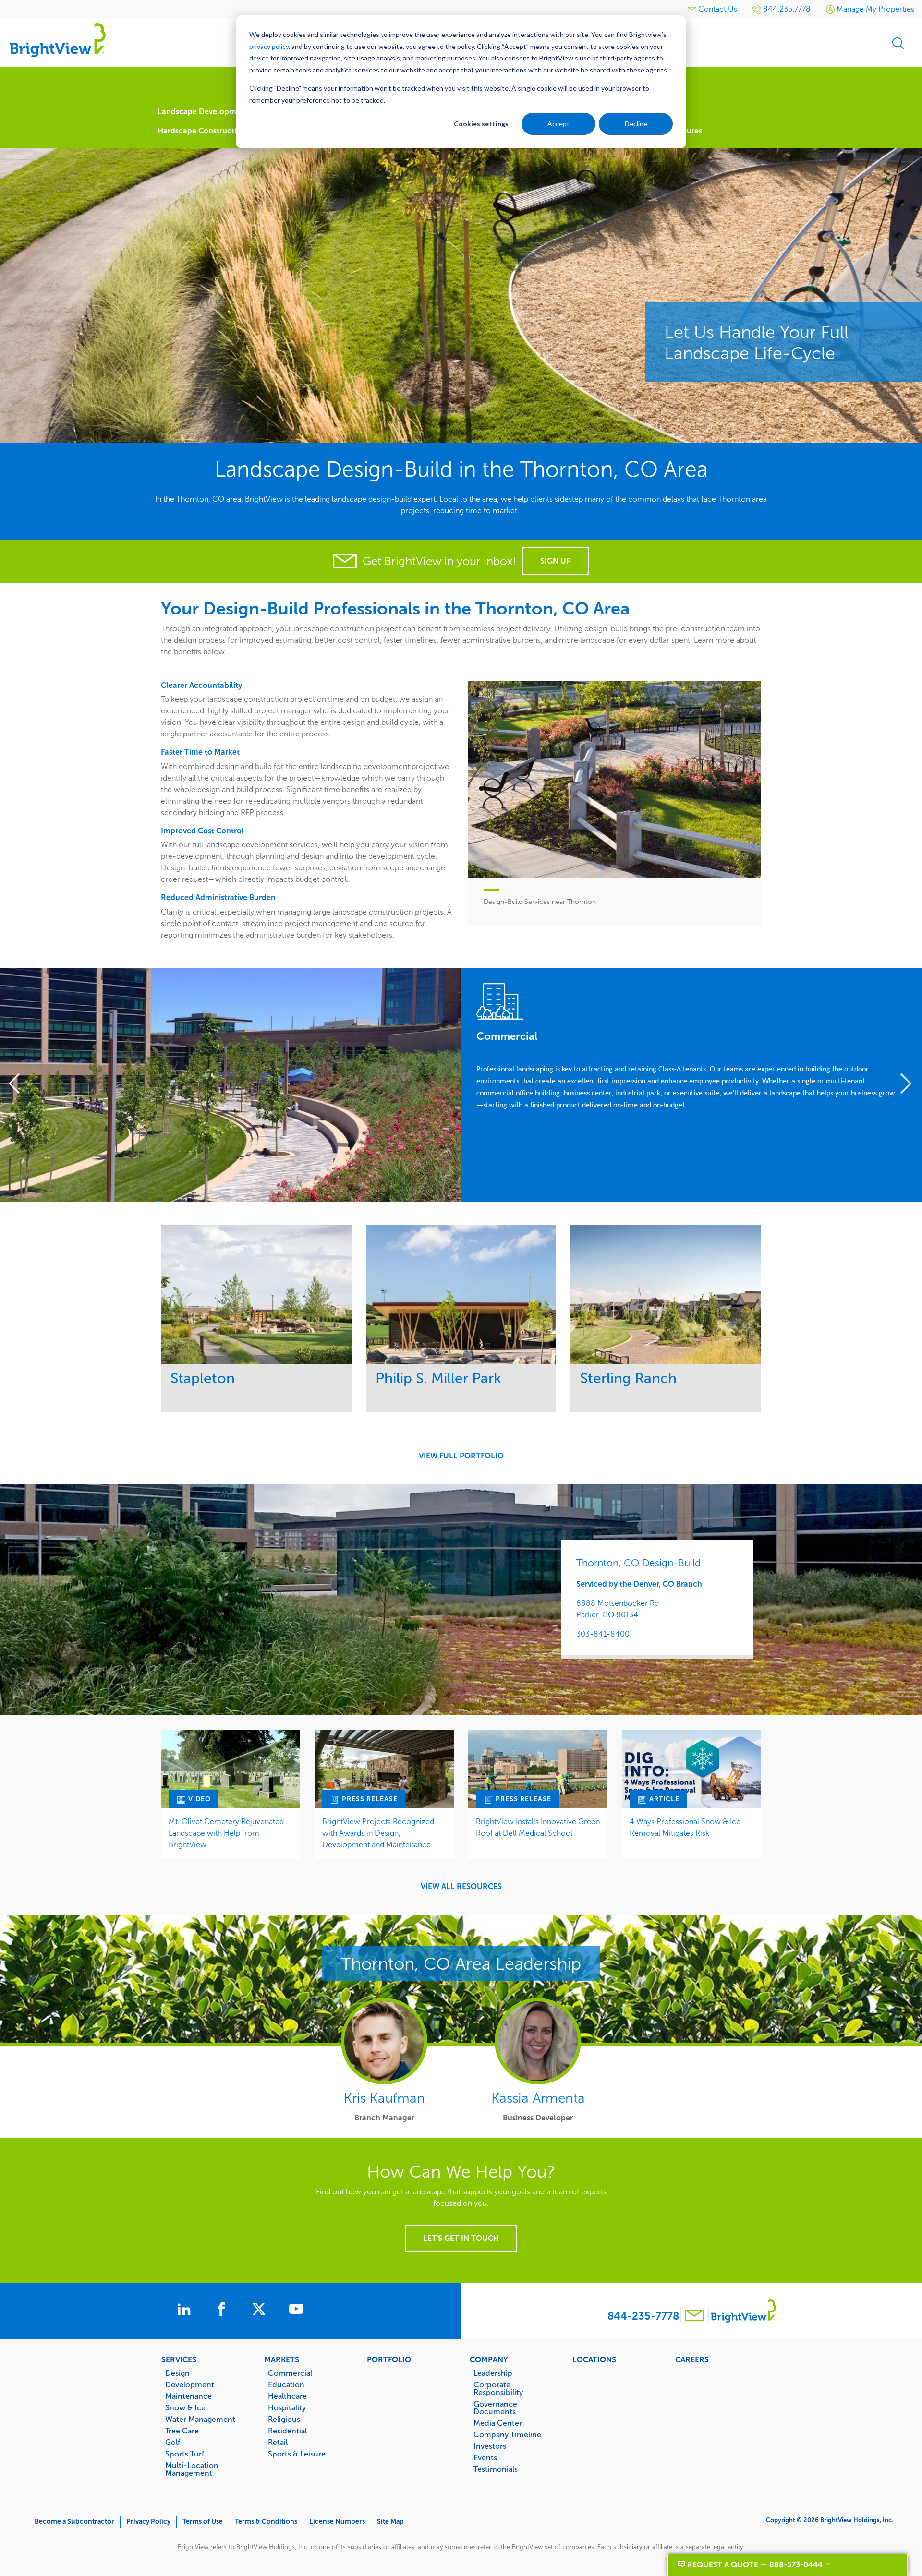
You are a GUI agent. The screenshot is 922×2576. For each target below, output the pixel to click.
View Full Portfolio (461, 1456)
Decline (636, 124)
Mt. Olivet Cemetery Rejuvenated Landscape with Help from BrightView (226, 1833)
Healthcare (287, 2396)
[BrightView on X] (261, 2311)
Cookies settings (481, 124)
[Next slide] (902, 1085)
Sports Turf (185, 2454)
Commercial (290, 2373)
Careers (692, 2359)
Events (485, 2457)
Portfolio (389, 2359)
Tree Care (182, 2431)
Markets (282, 2359)
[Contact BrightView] (694, 2317)
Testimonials (496, 2469)
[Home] (58, 40)
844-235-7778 (643, 2316)
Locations (594, 2359)
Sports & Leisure (297, 2454)
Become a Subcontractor (74, 2522)
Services (179, 2359)
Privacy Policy (148, 2522)
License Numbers (337, 2522)
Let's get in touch (461, 2238)
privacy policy (269, 46)
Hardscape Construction (202, 131)
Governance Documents (495, 2407)
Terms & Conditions (266, 2522)
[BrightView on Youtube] (296, 2311)
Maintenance (188, 2396)
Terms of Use (203, 2522)
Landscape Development (203, 112)
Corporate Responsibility (498, 2388)
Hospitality (287, 2407)
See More (256, 1294)
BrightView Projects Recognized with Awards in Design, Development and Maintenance (378, 1833)
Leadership (493, 2373)
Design (177, 2373)
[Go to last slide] (20, 1085)
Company (489, 2359)
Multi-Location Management (192, 2469)
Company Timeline (507, 2434)
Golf (173, 2442)
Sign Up (556, 561)
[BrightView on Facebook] (223, 2311)
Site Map (390, 2522)
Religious (284, 2419)
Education (286, 2384)
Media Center (498, 2423)
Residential (287, 2431)
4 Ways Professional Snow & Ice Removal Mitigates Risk (685, 1827)
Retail (278, 2442)
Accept (558, 124)
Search (898, 43)
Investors (490, 2446)
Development (190, 2384)
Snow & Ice (185, 2407)
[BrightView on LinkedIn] (186, 2311)
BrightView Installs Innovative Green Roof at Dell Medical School (538, 1827)
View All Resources (461, 1887)
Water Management (200, 2419)
